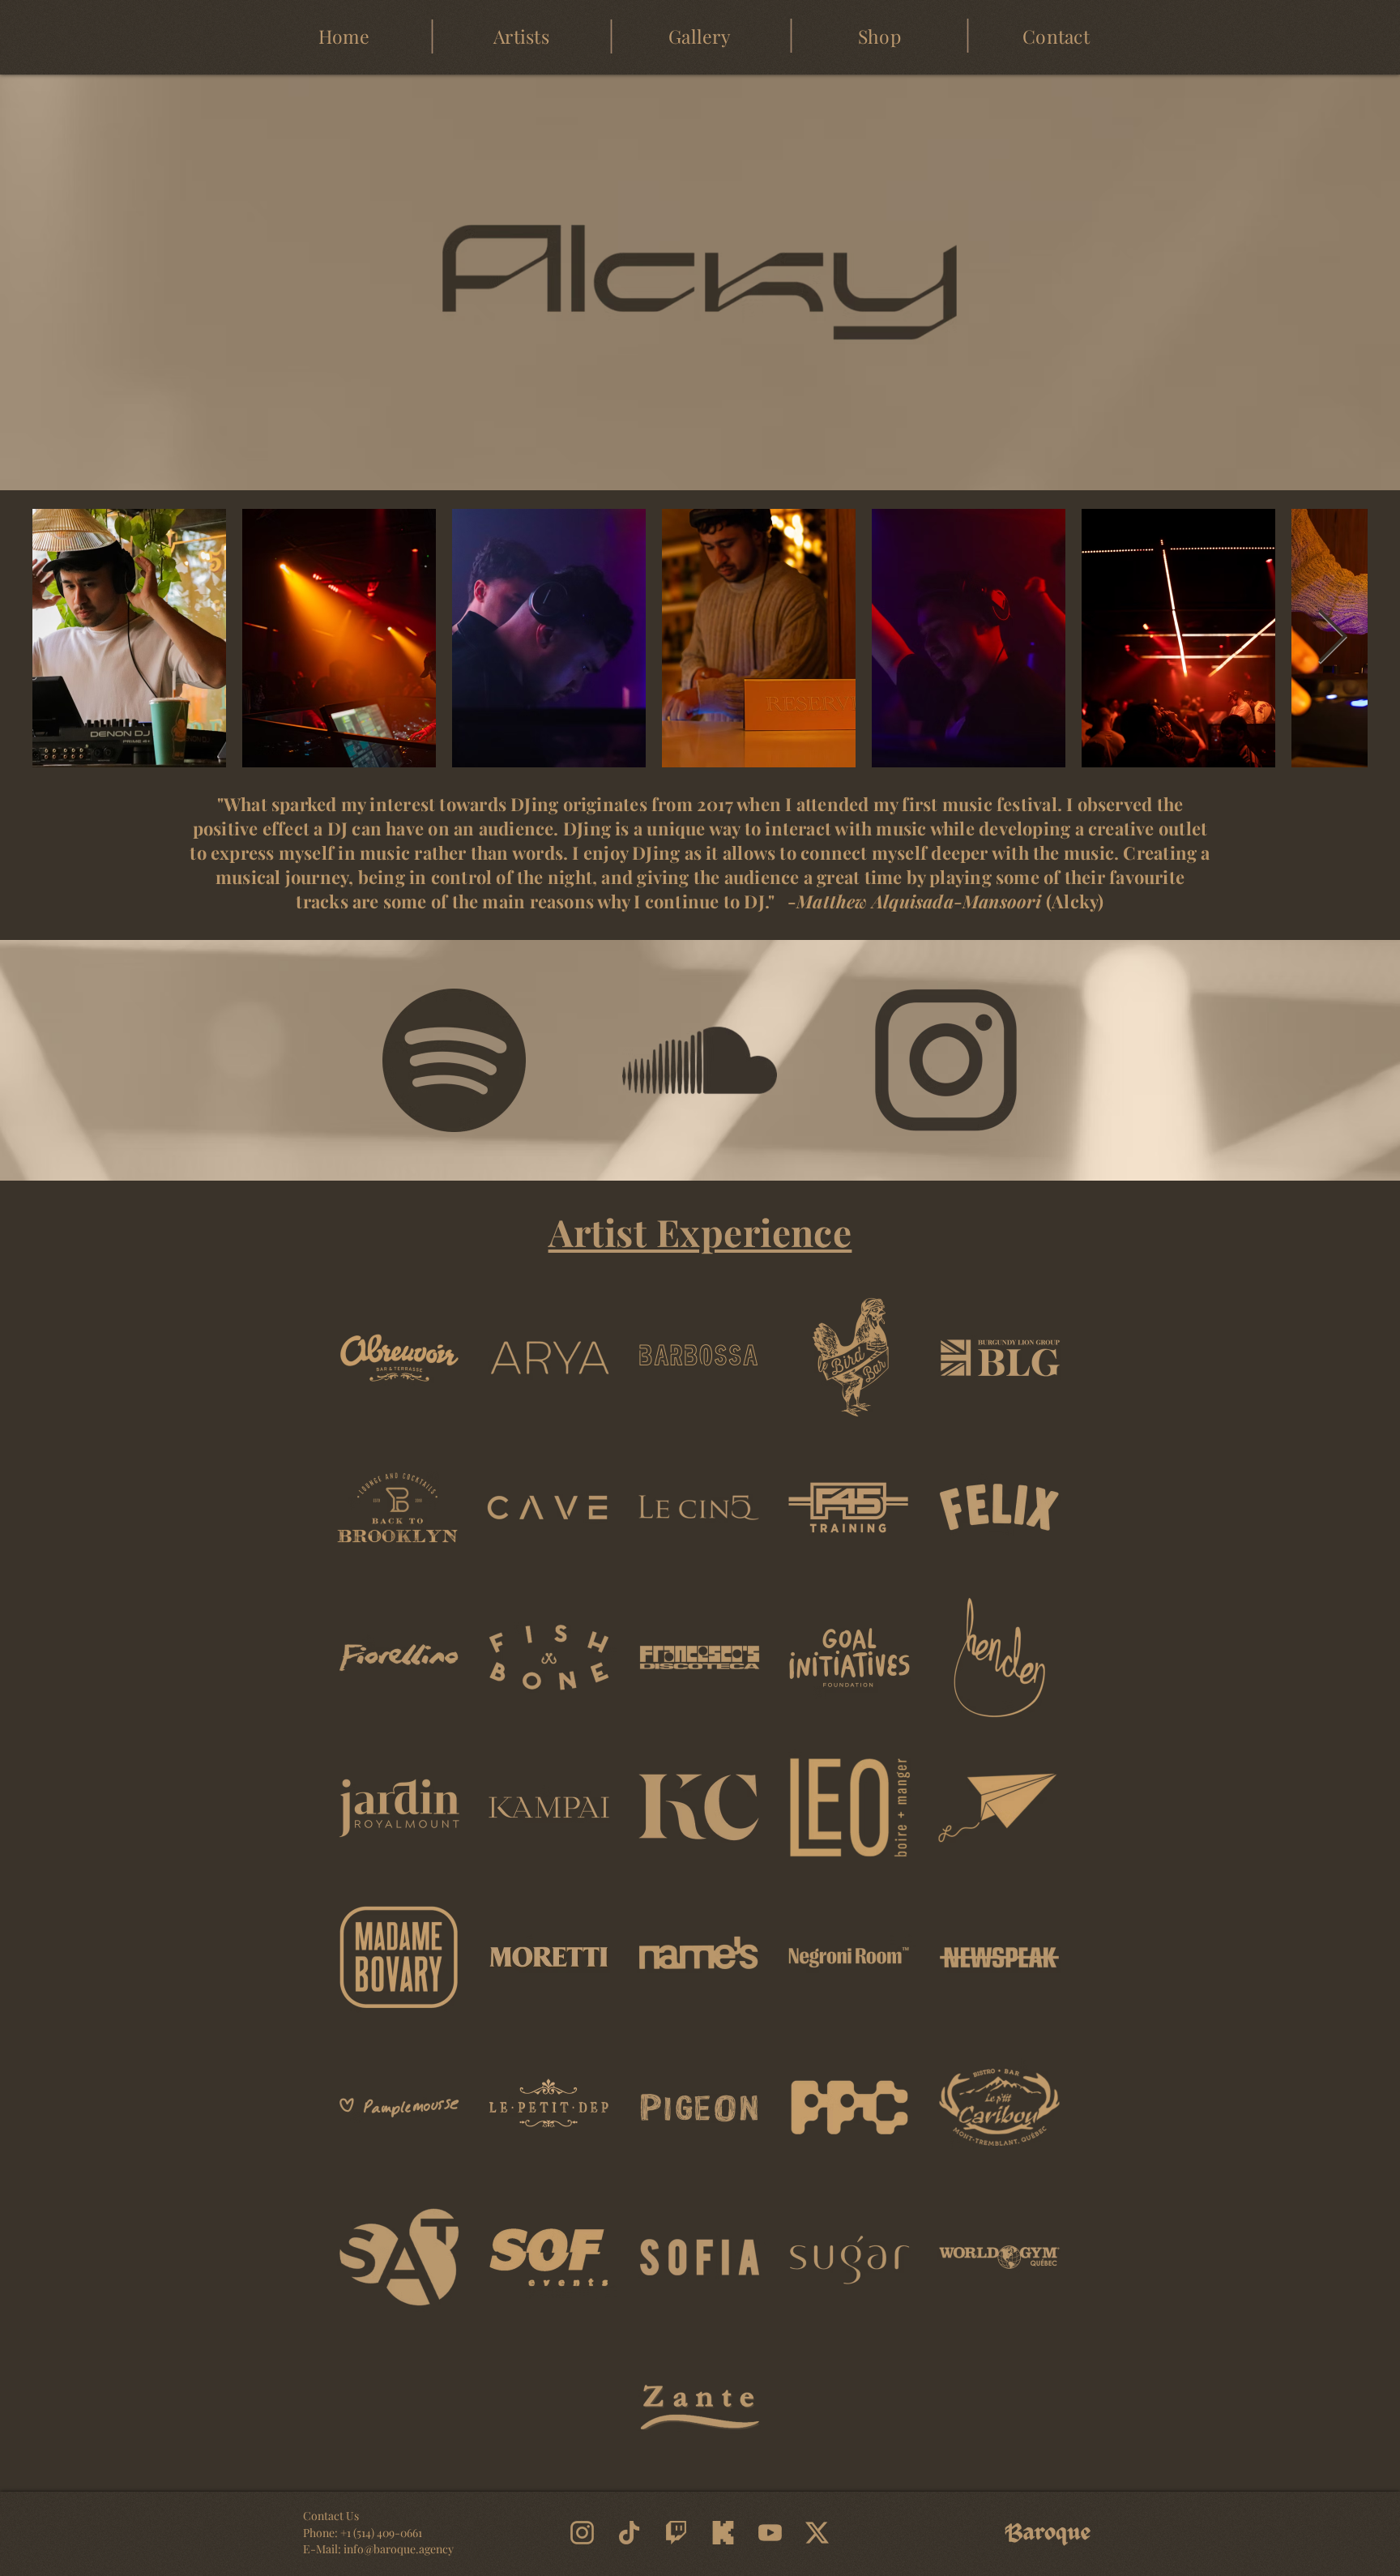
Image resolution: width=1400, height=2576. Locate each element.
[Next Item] (1332, 638)
